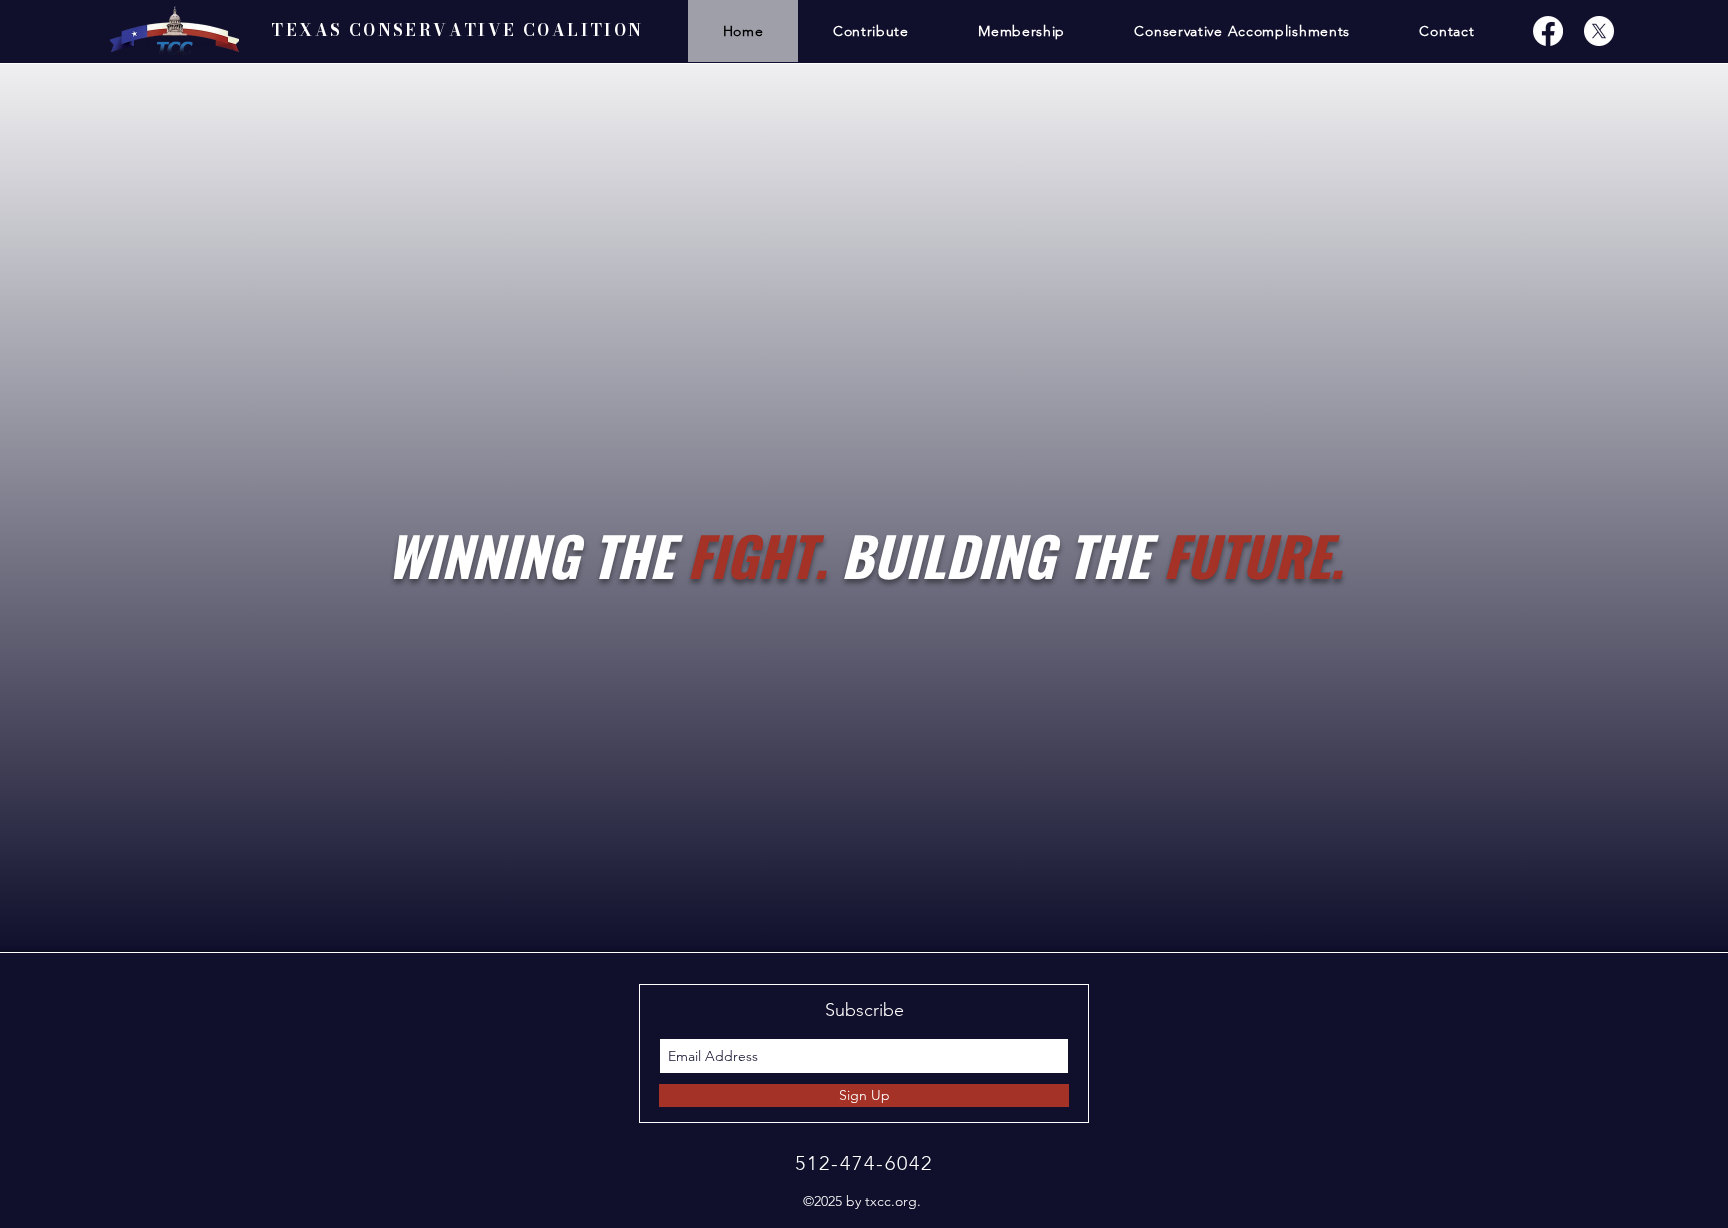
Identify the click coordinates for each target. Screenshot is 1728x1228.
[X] (1599, 31)
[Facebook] (1548, 31)
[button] (1021, 31)
